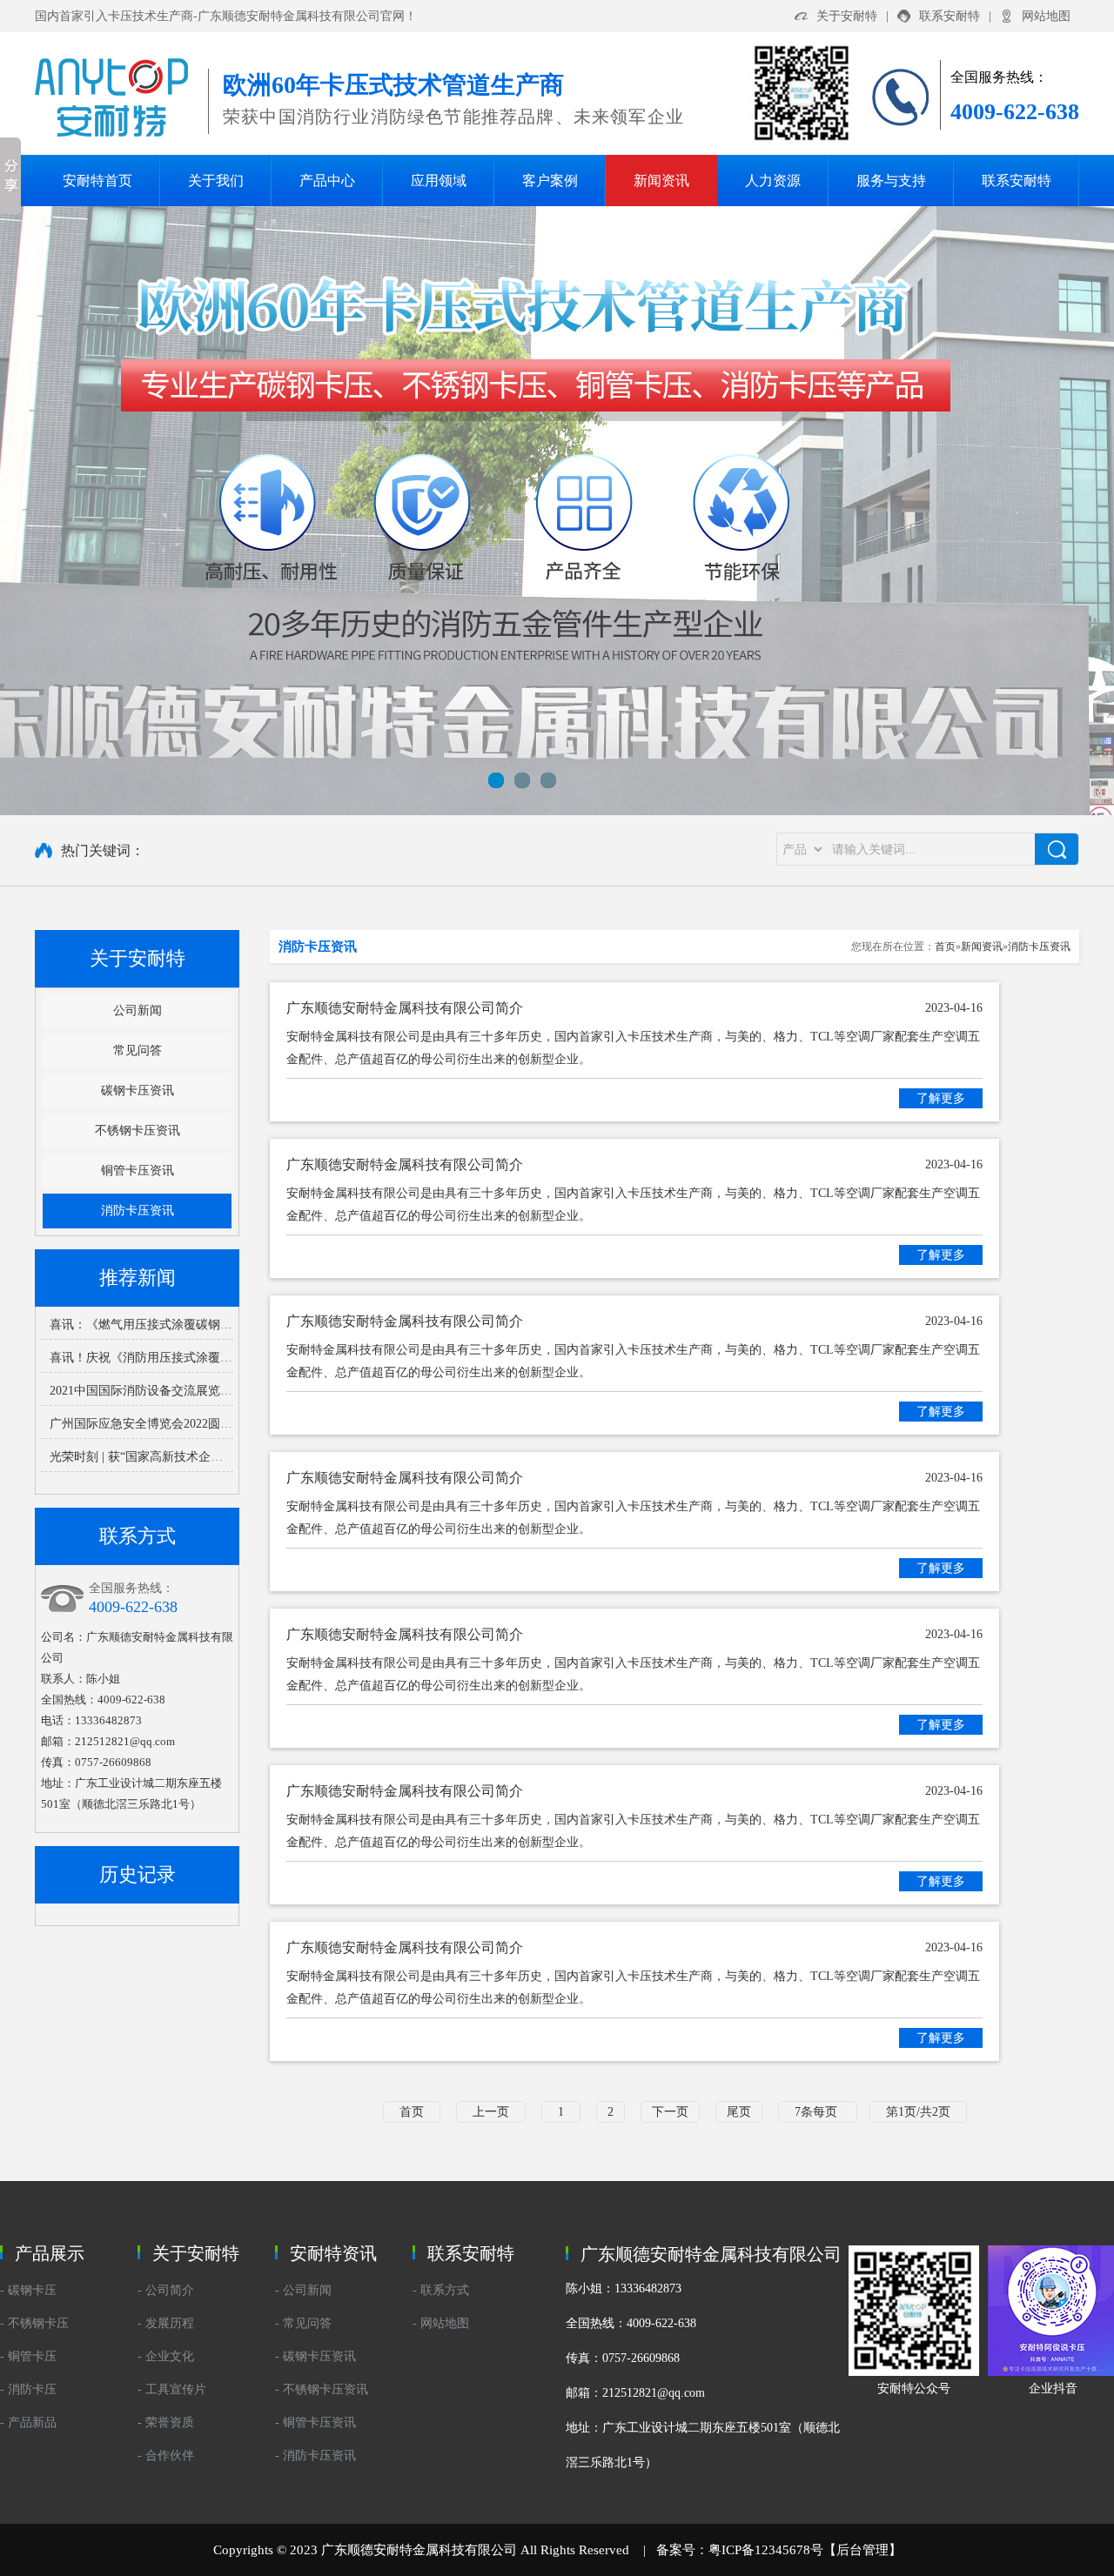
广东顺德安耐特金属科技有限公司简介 (634, 1008)
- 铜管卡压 (28, 2356)
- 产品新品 (28, 2422)
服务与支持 (891, 181)
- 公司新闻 (303, 2290)
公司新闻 (138, 1010)
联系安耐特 (950, 16)
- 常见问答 (303, 2323)
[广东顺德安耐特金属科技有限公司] (557, 511)
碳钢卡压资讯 (138, 1091)
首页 (945, 947)
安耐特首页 (97, 181)
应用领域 (439, 181)
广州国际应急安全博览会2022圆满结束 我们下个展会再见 (204, 1424)
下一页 (670, 2112)
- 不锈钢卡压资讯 (322, 2389)
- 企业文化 (166, 2356)
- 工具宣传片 (172, 2389)
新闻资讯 (661, 181)
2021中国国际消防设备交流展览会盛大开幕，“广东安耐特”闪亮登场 (232, 1391)
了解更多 (941, 1098)
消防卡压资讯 (138, 1211)
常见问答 (138, 1050)
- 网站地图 (441, 2323)
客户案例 (550, 181)
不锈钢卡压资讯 (138, 1131)
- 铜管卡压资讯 (315, 2422)
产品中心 (327, 181)
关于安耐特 (847, 16)
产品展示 (50, 2253)
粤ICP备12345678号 (766, 2550)
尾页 (739, 2112)
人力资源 (773, 181)
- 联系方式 (441, 2290)
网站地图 (1046, 16)
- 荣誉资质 (166, 2422)
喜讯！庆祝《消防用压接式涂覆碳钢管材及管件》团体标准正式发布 (232, 1358)
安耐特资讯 (333, 2253)
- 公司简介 (166, 2290)
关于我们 (216, 181)
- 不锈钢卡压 (34, 2323)
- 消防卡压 (28, 2389)
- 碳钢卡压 (28, 2290)
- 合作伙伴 (166, 2456)
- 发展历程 (166, 2323)
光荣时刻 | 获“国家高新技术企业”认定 (151, 1457)
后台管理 (862, 2550)
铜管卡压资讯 (138, 1171)
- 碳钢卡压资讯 (315, 2356)
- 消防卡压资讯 (315, 2456)
